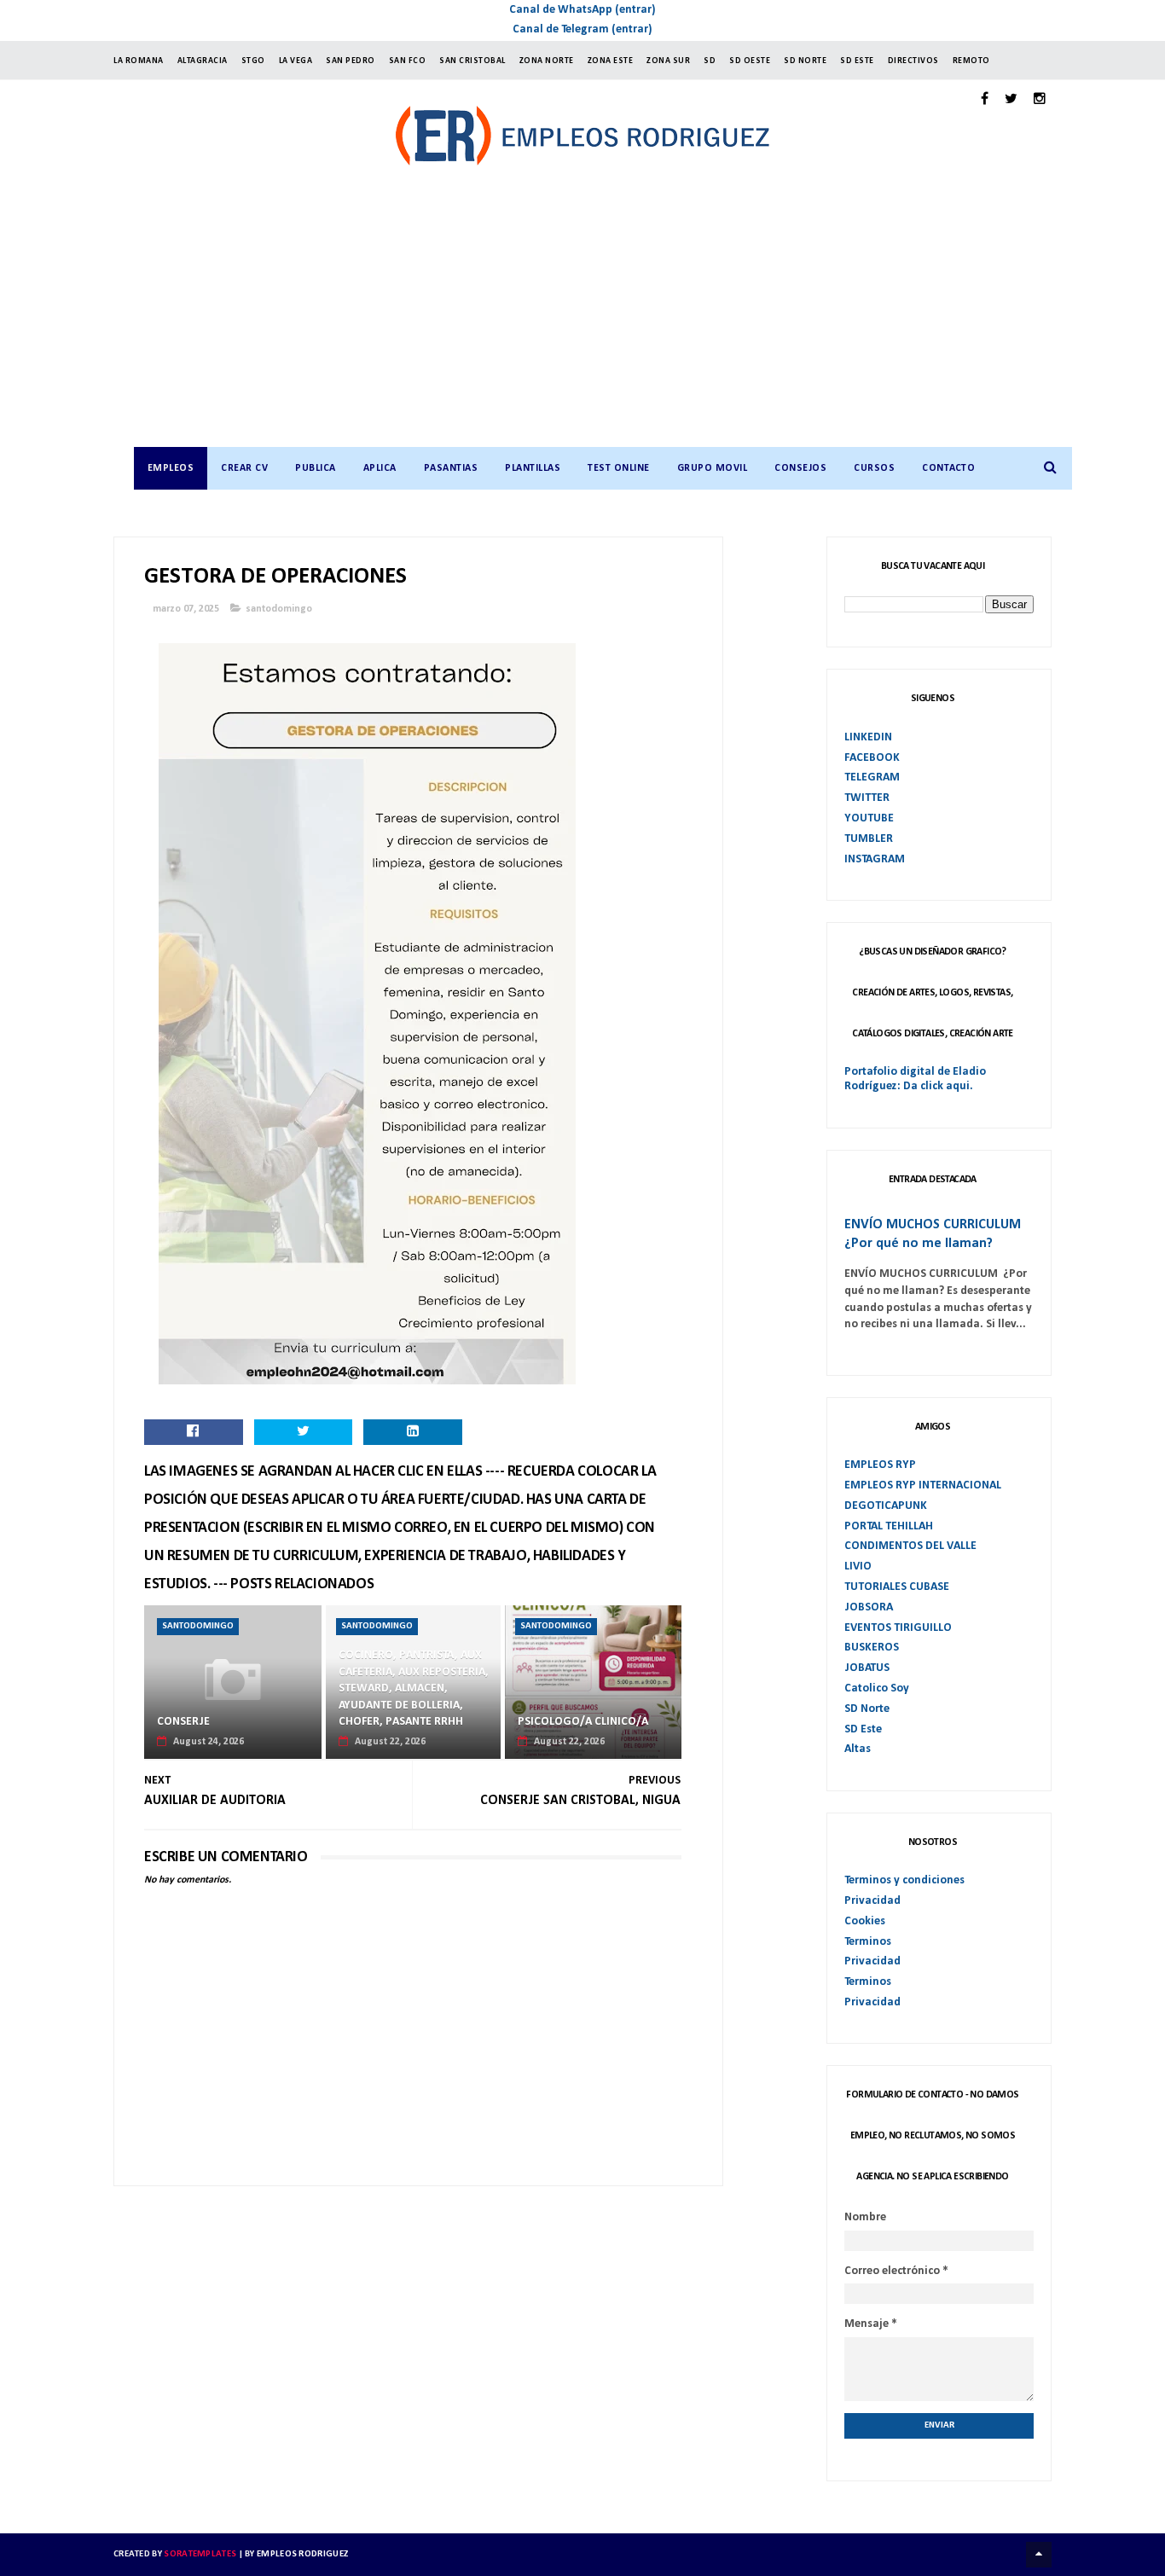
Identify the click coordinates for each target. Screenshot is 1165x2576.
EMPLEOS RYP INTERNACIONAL (923, 1485)
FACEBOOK (872, 758)
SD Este (863, 1729)
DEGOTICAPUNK (886, 1506)
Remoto (971, 61)
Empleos (171, 468)
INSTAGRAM (875, 859)
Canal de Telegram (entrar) (582, 29)
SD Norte (867, 1709)
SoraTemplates (200, 2554)
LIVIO (858, 1566)
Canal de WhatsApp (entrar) (582, 10)
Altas (858, 1749)
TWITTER (867, 798)
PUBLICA (316, 468)
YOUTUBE (869, 818)
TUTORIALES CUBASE (897, 1587)
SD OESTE (750, 61)
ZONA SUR (668, 61)
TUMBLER (869, 839)
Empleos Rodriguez (302, 2554)
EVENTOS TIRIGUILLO (898, 1628)
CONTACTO (948, 468)
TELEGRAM (872, 777)
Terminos (868, 1942)
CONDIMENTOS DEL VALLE (910, 1546)
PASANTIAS (451, 468)
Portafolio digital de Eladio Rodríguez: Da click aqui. (915, 1079)
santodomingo (279, 609)
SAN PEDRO (351, 61)
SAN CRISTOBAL (472, 61)
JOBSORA (869, 1607)
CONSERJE (183, 1722)
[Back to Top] (1039, 2555)
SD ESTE (857, 61)
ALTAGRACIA (203, 61)
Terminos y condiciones (904, 1880)
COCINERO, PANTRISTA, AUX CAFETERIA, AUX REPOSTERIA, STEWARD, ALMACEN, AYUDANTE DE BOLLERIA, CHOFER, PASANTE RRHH (414, 1688)
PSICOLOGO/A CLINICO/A (583, 1722)
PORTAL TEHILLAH (889, 1526)
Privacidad (872, 1901)
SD (710, 61)
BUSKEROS (872, 1648)
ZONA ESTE (611, 61)
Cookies (865, 1921)
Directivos (913, 61)
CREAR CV (244, 468)
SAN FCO (408, 61)
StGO (253, 61)
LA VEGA (296, 61)
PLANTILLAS (533, 468)
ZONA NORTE (547, 61)
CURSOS (874, 468)
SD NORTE (805, 61)
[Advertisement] (600, 319)
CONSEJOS (800, 468)
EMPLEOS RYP (880, 1465)
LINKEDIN (868, 737)
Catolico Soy (877, 1688)
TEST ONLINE (619, 468)
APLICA (380, 468)
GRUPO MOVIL (713, 468)
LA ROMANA (139, 61)
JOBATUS (867, 1668)
